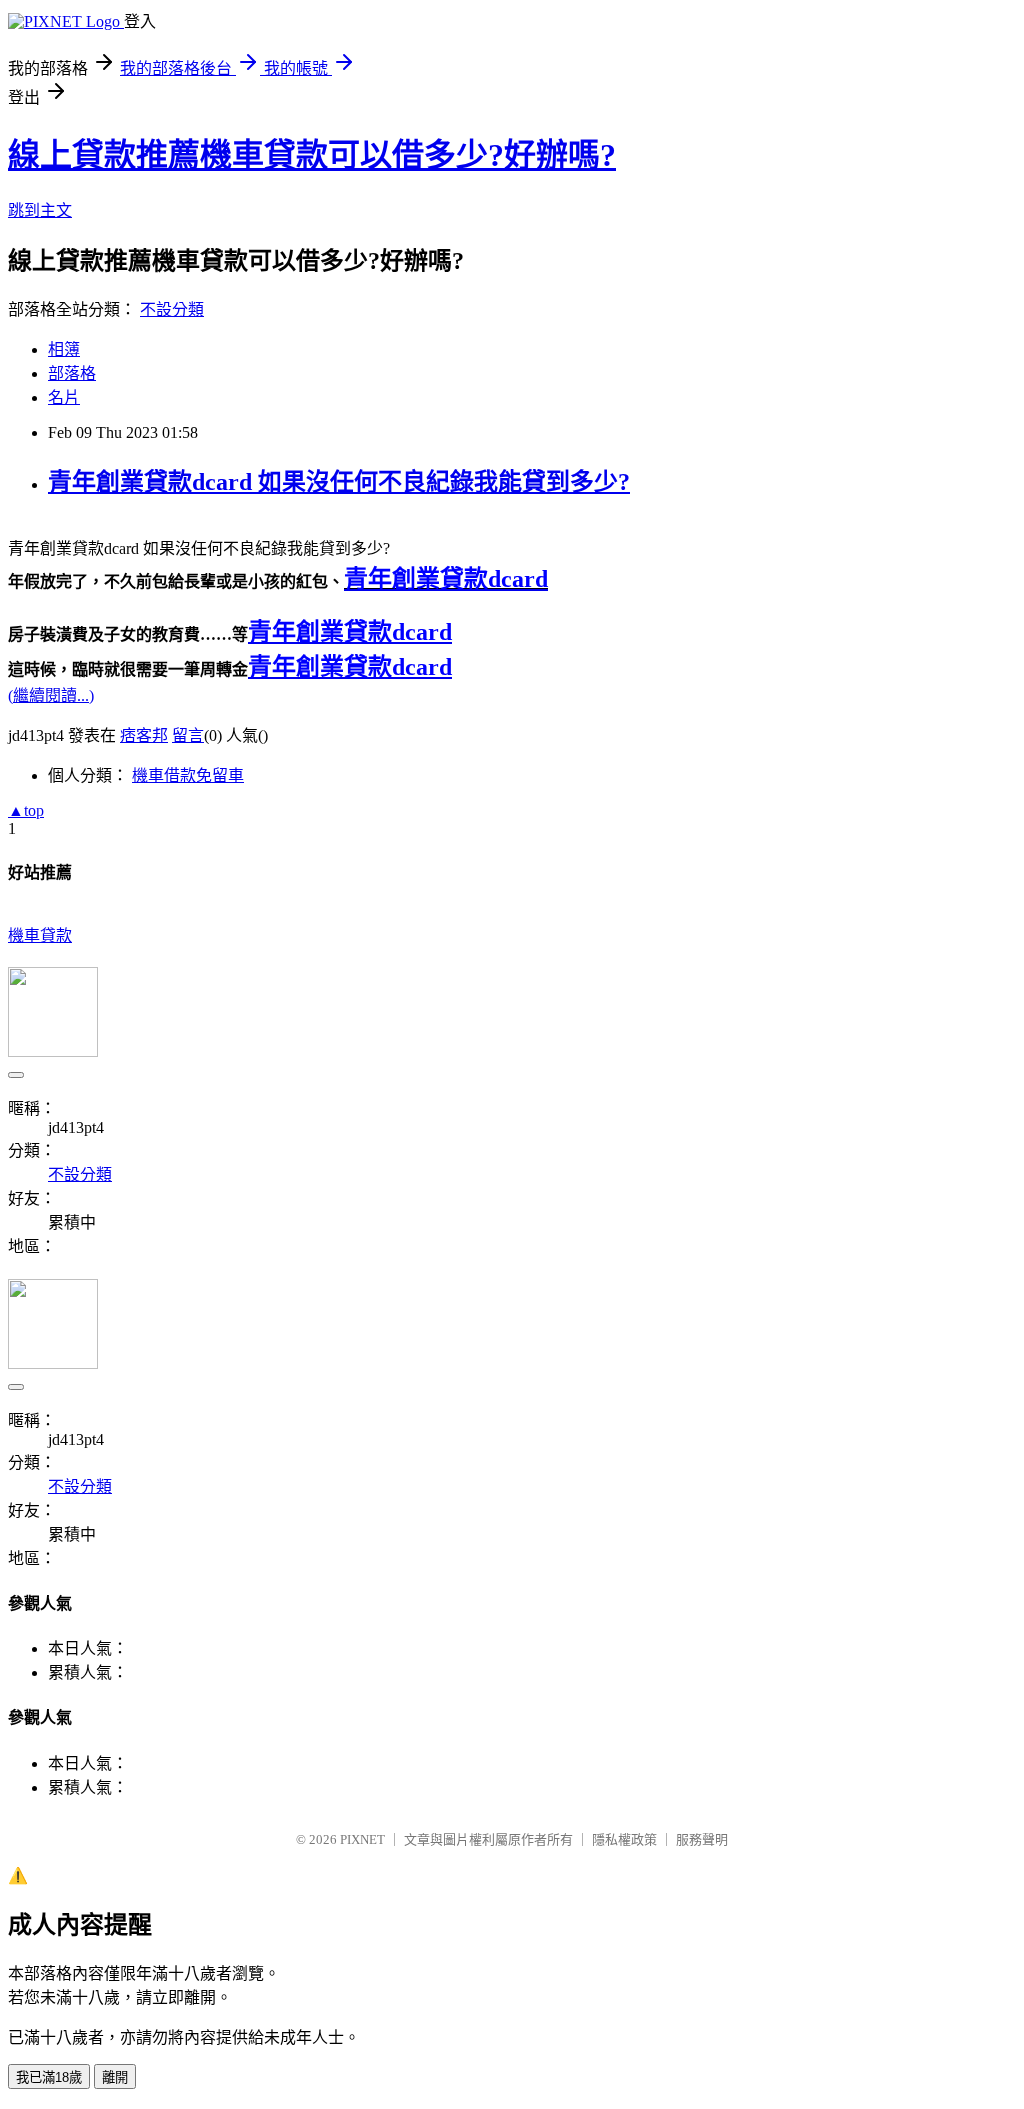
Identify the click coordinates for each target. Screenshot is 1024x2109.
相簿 (64, 349)
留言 (188, 735)
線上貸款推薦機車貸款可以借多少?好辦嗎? (312, 155)
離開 (115, 2077)
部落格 (72, 373)
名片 (64, 397)
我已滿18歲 (49, 2077)
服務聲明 (702, 1839)
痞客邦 (144, 735)
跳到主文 (40, 210)
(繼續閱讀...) (51, 695)
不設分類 (172, 309)
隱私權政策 (624, 1839)
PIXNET (362, 1839)
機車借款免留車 (188, 775)
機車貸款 (40, 935)
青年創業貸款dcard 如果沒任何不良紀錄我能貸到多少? (339, 482)
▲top (26, 810)
